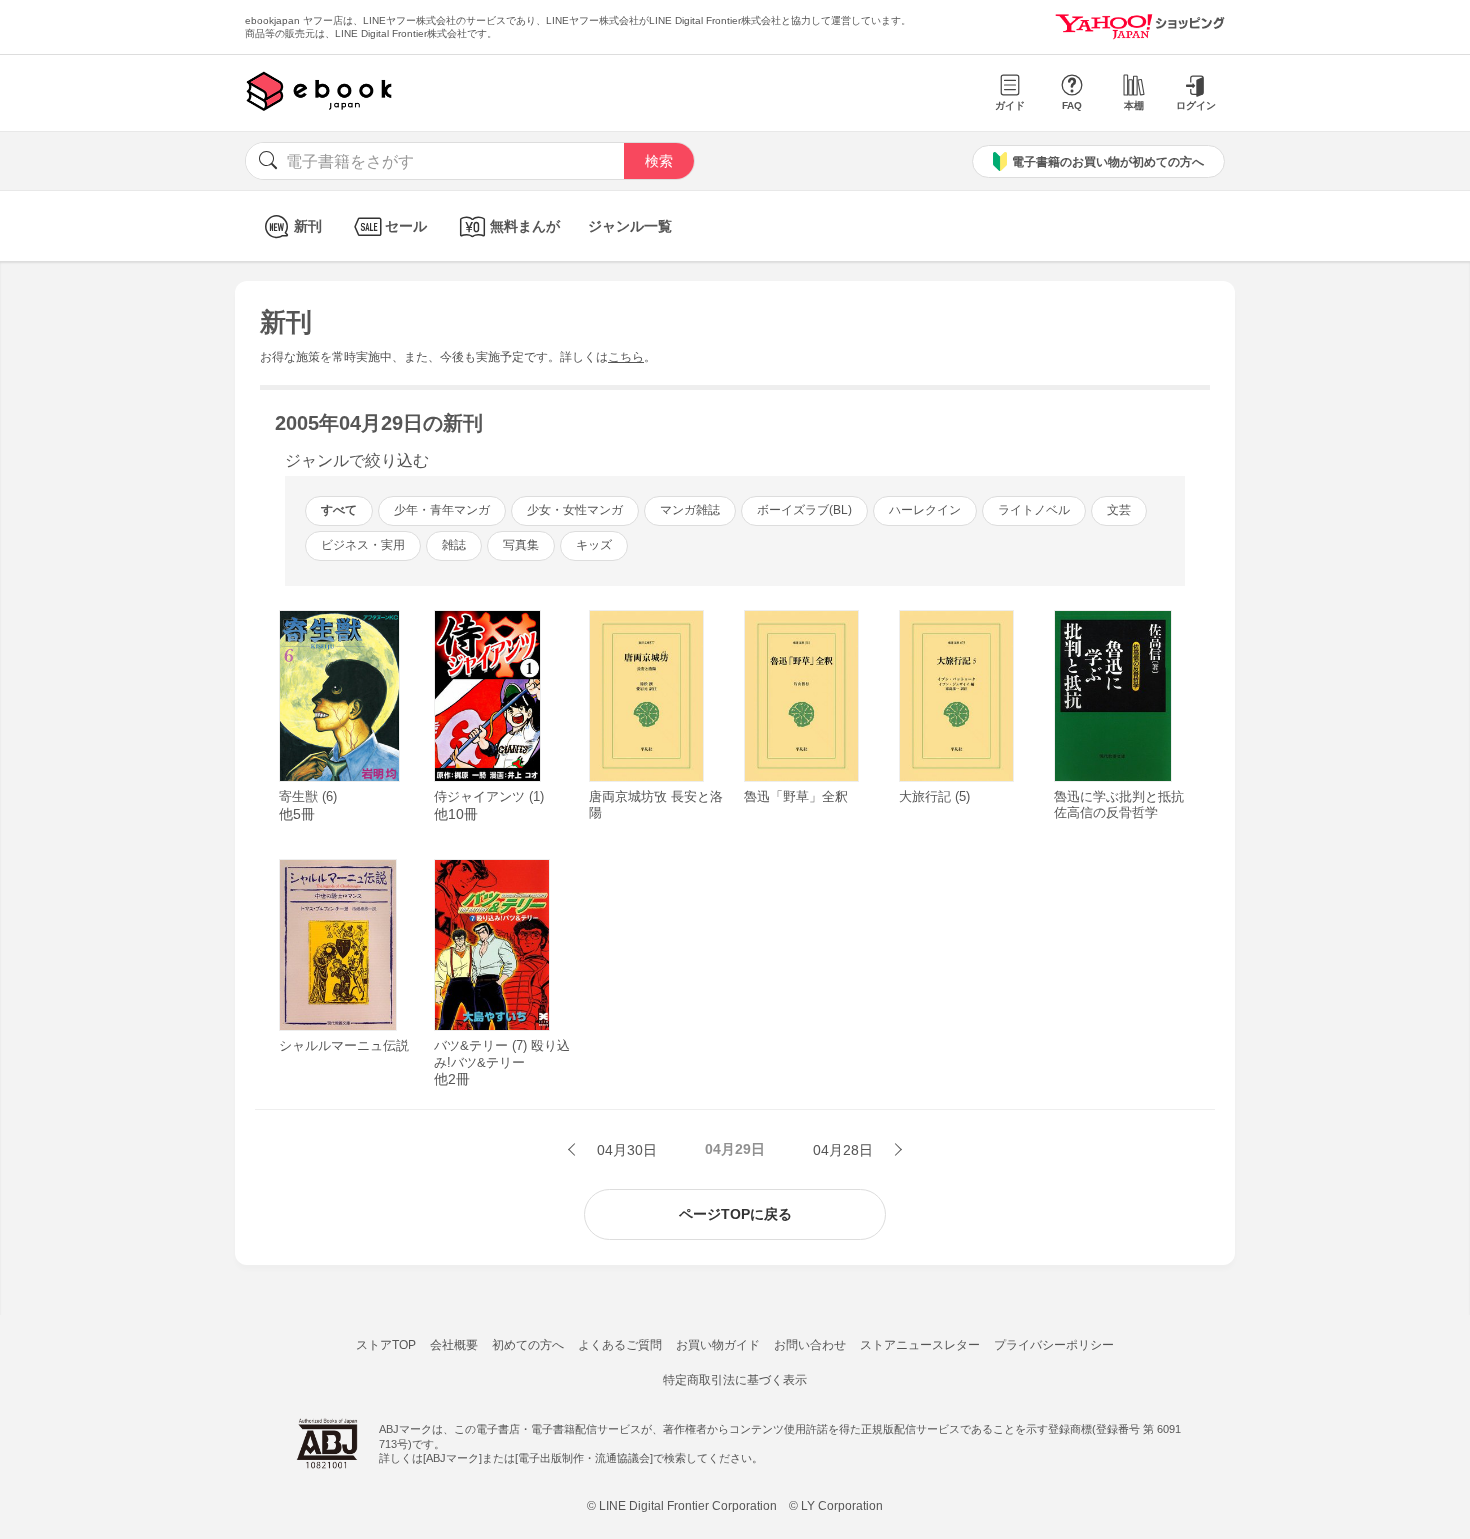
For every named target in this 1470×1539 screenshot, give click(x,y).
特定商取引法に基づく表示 (735, 1380)
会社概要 (454, 1345)
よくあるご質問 (620, 1345)
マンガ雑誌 (690, 510)
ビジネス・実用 (363, 545)
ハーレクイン (925, 510)
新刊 (308, 226)
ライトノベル (1034, 510)
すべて (339, 510)
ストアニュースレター (920, 1345)
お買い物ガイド (718, 1345)
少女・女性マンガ (575, 510)
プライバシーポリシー (1054, 1345)
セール (406, 226)
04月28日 (845, 1150)
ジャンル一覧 (630, 226)
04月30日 (625, 1150)
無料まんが (525, 226)
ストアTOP (386, 1345)
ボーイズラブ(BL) (804, 510)
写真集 (521, 545)
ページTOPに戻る (735, 1214)
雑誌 (454, 545)
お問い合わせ (810, 1345)
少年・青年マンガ (442, 510)
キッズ (594, 545)
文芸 (1119, 510)
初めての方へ (528, 1345)
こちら (626, 357)
